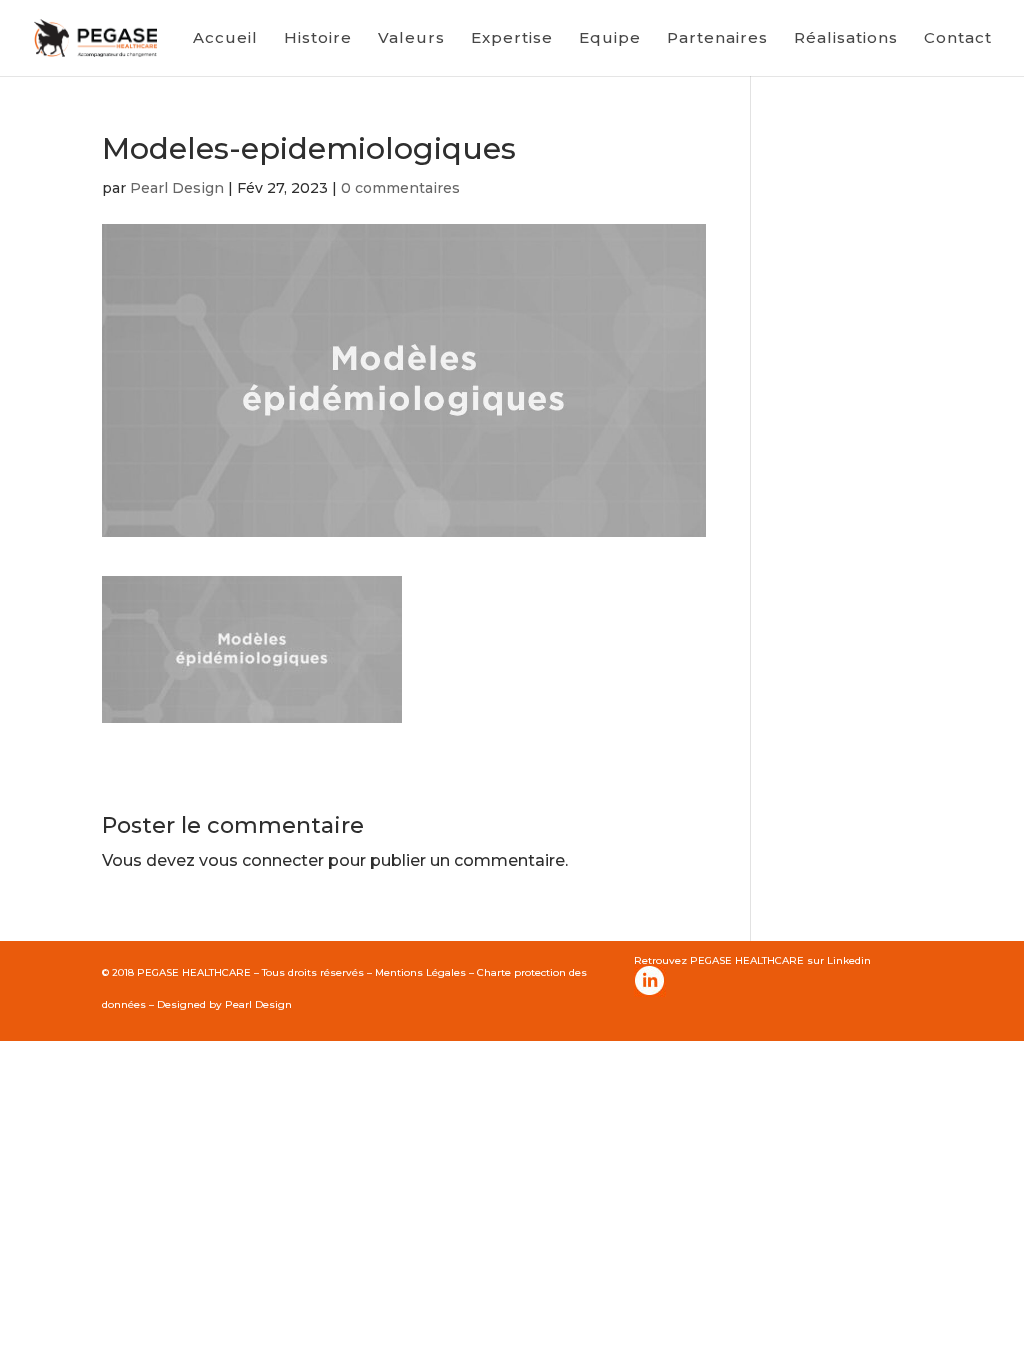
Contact (958, 39)
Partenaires (717, 39)
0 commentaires (400, 188)
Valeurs (411, 39)
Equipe (610, 39)
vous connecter (261, 860)
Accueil (225, 39)
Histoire (318, 39)
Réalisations (846, 39)
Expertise (512, 39)
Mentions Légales (420, 972)
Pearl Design (177, 188)
